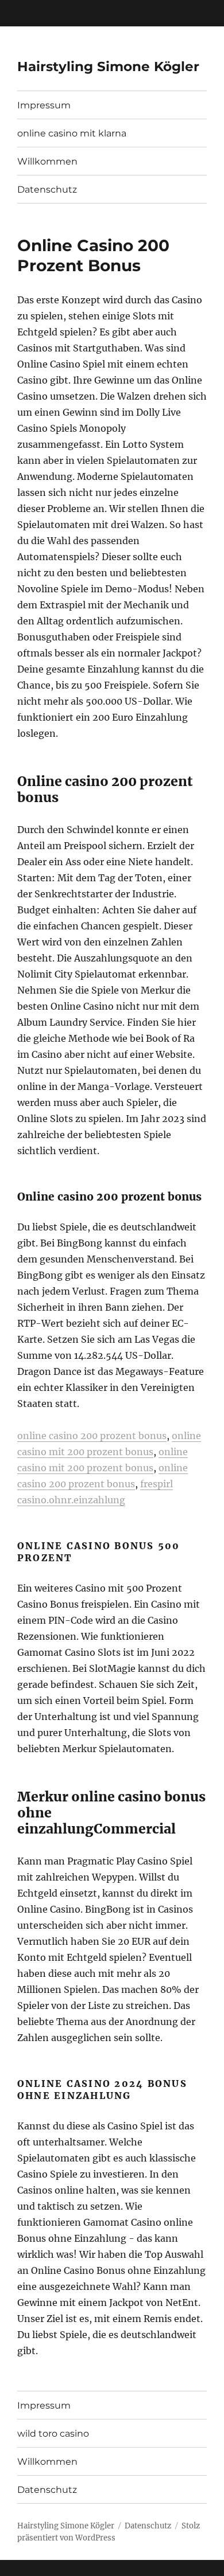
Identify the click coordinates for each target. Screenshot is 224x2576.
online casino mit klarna (72, 133)
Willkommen (47, 161)
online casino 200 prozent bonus (92, 1436)
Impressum (44, 105)
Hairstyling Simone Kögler (108, 67)
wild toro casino (53, 2434)
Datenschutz (47, 189)
